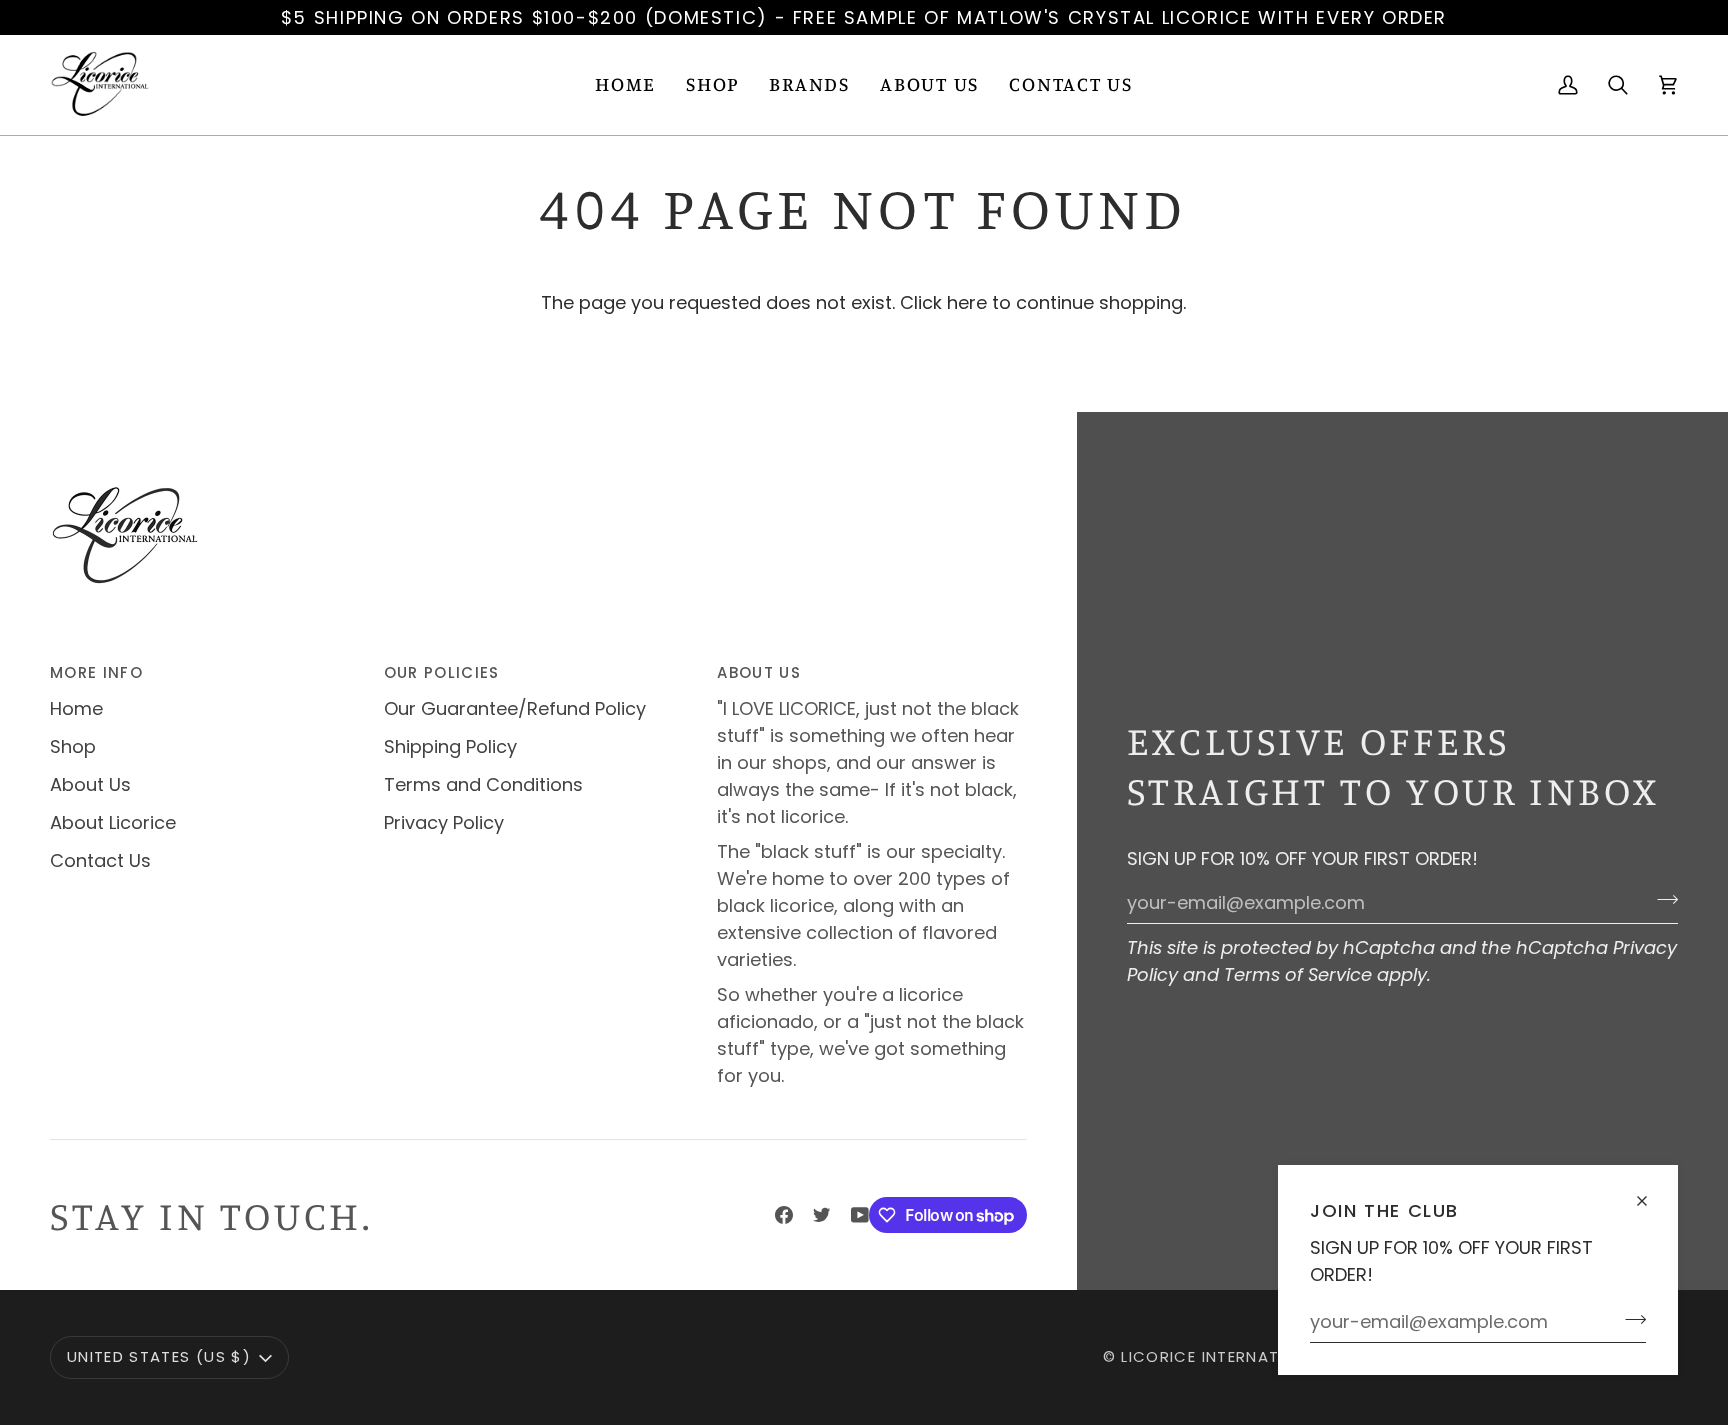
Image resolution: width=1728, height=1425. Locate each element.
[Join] (1629, 1319)
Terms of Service (1298, 974)
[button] (712, 85)
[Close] (1650, 1192)
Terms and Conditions (483, 784)
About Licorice (113, 822)
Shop (73, 746)
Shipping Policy (450, 746)
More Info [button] (96, 672)
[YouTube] (860, 1215)
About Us (90, 784)
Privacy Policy (444, 822)
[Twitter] (822, 1215)
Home (76, 708)
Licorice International (1224, 1356)
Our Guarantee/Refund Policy (515, 708)
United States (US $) (159, 1356)
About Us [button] (759, 672)
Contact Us (100, 860)
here (967, 302)
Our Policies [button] (442, 672)
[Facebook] (784, 1215)
